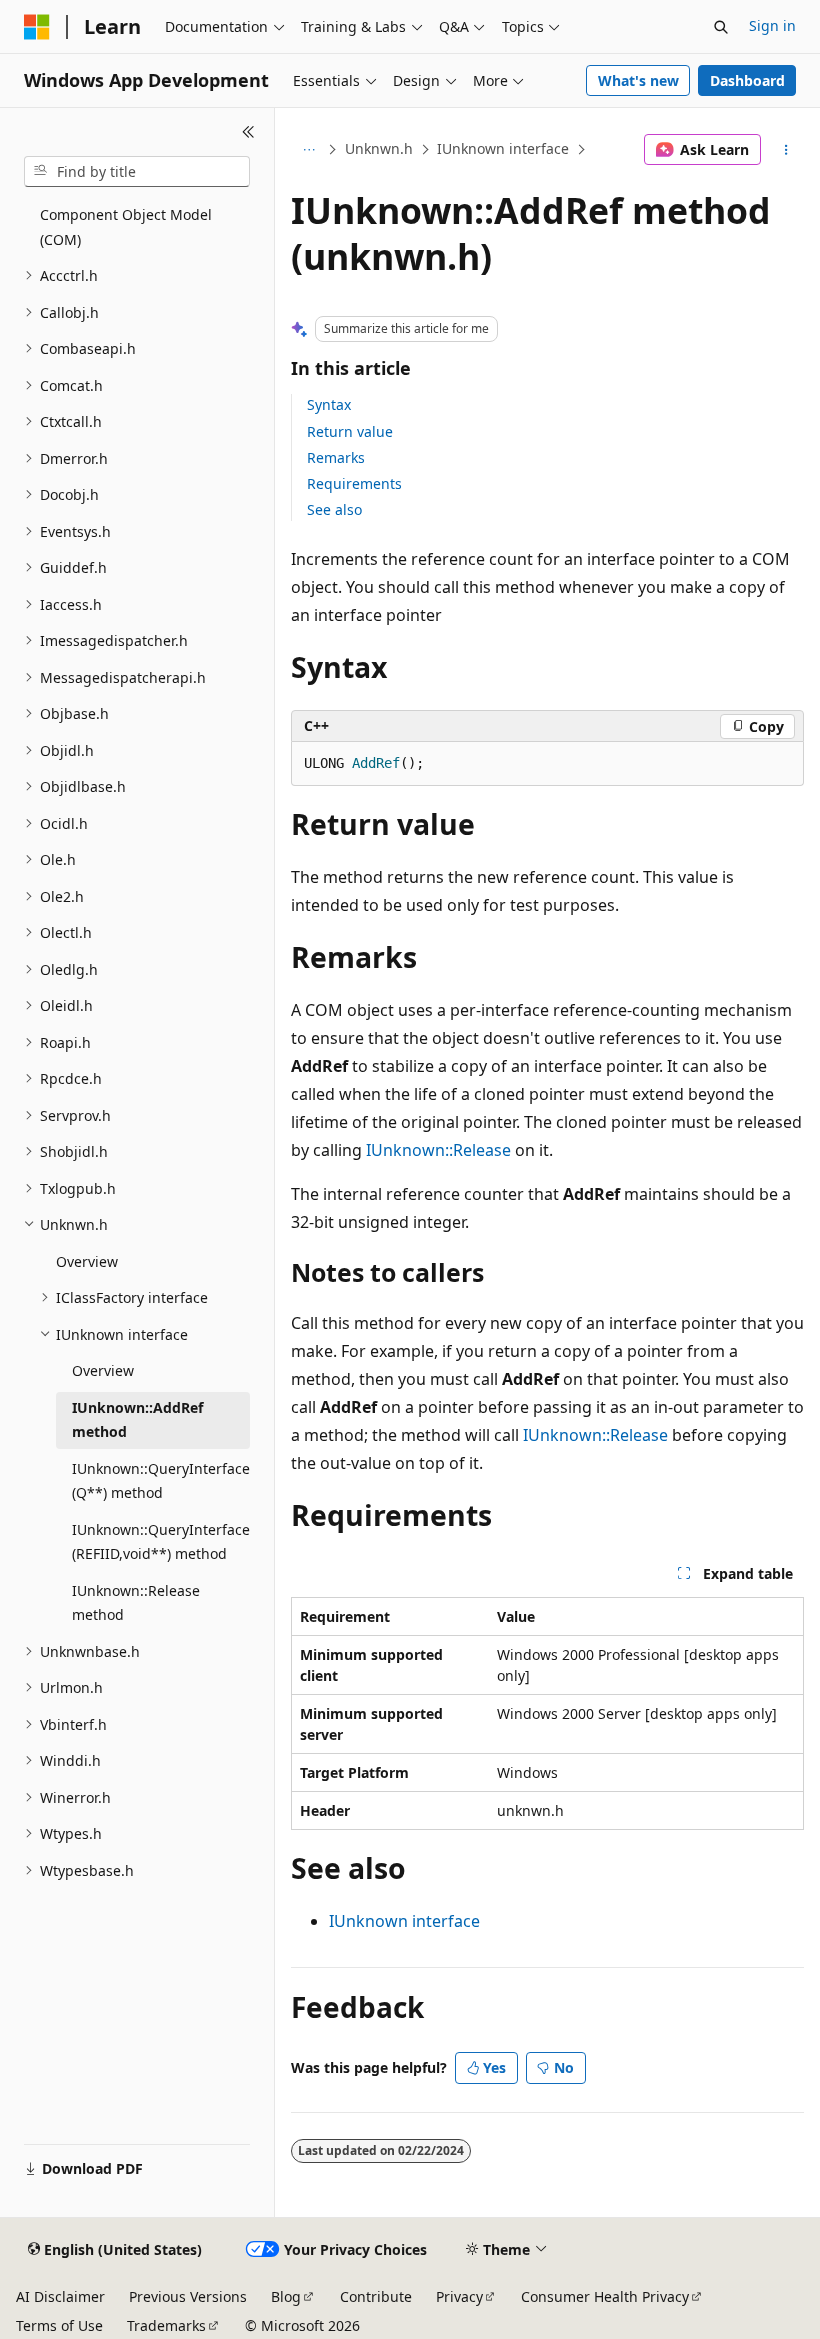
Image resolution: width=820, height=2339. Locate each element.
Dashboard (747, 80)
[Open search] (721, 27)
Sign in (772, 25)
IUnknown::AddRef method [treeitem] (137, 1420)
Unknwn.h (379, 148)
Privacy (459, 2296)
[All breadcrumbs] (308, 150)
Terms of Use (59, 2325)
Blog (286, 2296)
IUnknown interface (503, 148)
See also (334, 509)
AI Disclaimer (60, 2296)
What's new (638, 80)
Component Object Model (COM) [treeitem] (126, 227)
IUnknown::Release (438, 1150)
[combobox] (137, 172)
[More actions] (786, 150)
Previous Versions (188, 2296)
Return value (350, 431)
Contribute (376, 2296)
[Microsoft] (37, 27)
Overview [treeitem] (87, 1261)
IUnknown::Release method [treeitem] (136, 1603)
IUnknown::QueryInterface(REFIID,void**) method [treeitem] (161, 1542)
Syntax (329, 404)
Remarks (336, 457)
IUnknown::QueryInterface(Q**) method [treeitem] (161, 1481)
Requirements (354, 483)
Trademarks (166, 2325)
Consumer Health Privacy (605, 2296)
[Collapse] (248, 132)
